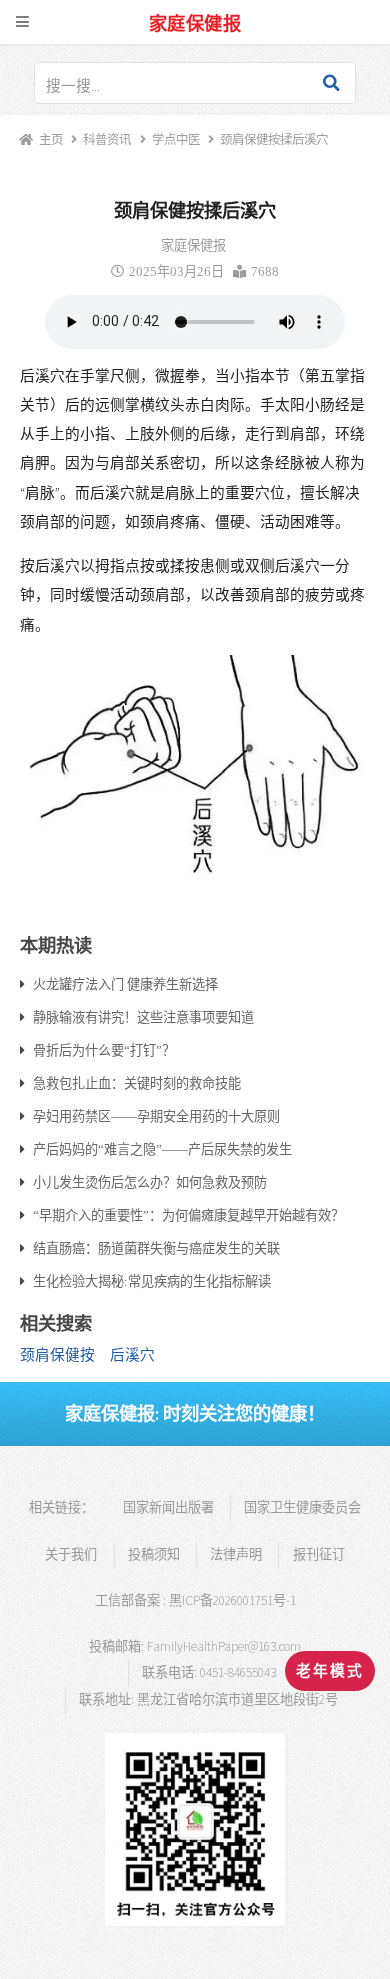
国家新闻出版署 (168, 1507)
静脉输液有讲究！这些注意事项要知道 (143, 1017)
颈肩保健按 (57, 1355)
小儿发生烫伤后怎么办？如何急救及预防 (150, 1182)
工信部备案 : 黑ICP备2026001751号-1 (195, 1600)
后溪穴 (132, 1355)
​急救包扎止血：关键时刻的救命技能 (137, 1083)
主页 (50, 139)
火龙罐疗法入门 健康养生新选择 (125, 984)
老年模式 (330, 1671)
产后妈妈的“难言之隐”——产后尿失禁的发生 (162, 1149)
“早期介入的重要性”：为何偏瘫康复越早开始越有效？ (188, 1215)
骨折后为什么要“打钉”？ (104, 1050)
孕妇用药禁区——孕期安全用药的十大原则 (156, 1116)
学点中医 (175, 139)
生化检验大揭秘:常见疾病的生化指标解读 (152, 1281)
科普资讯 (107, 139)
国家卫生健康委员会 (302, 1507)
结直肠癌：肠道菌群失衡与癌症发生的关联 (156, 1248)
